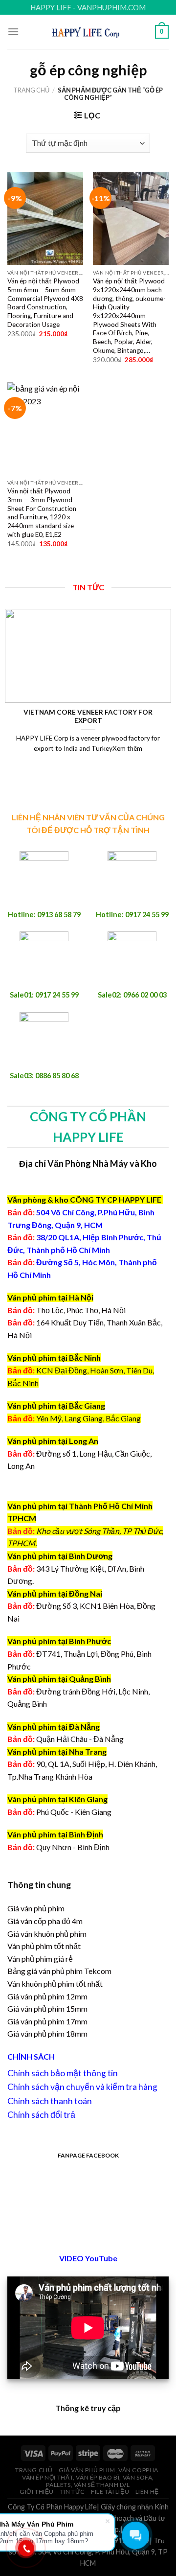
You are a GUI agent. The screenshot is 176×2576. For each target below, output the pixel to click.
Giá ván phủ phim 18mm (47, 2033)
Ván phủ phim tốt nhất (44, 1946)
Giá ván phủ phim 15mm (47, 2008)
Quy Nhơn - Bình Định (73, 1847)
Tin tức (73, 2492)
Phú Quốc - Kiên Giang (74, 1812)
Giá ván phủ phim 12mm (47, 1996)
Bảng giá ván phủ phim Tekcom (59, 1971)
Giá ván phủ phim (36, 1908)
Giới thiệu (37, 2492)
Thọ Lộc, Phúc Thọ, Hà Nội (66, 1310)
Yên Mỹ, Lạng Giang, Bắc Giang (88, 1418)
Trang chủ (31, 90)
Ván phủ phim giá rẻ (40, 1959)
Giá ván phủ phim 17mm (47, 2021)
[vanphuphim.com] (88, 32)
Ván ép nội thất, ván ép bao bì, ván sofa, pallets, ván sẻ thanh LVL (88, 2481)
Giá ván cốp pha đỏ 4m (45, 1921)
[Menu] (13, 32)
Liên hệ (147, 2492)
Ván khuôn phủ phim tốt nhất (55, 1984)
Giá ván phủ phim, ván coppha (109, 2470)
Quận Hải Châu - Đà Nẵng (80, 1739)
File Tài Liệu (110, 2492)
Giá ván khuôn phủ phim (47, 1934)
